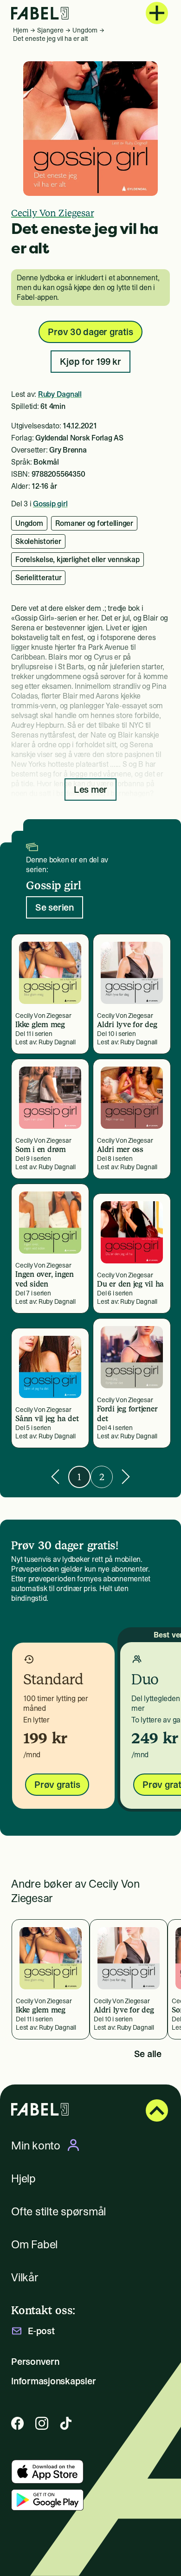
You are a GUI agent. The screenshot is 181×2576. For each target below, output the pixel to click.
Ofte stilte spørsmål (58, 2211)
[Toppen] (157, 2110)
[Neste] (126, 1477)
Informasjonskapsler (53, 2381)
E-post (41, 2331)
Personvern (35, 2362)
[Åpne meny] (157, 13)
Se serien (55, 907)
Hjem (21, 30)
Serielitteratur (38, 577)
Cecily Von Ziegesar (52, 213)
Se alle (148, 2054)
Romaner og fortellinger (94, 523)
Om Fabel (34, 2244)
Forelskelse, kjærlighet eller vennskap (78, 559)
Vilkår (25, 2277)
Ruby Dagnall (60, 394)
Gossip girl (50, 504)
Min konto (36, 2145)
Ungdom (85, 30)
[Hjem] (40, 13)
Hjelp (23, 2178)
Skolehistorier (38, 541)
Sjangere (50, 30)
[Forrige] (55, 1477)
